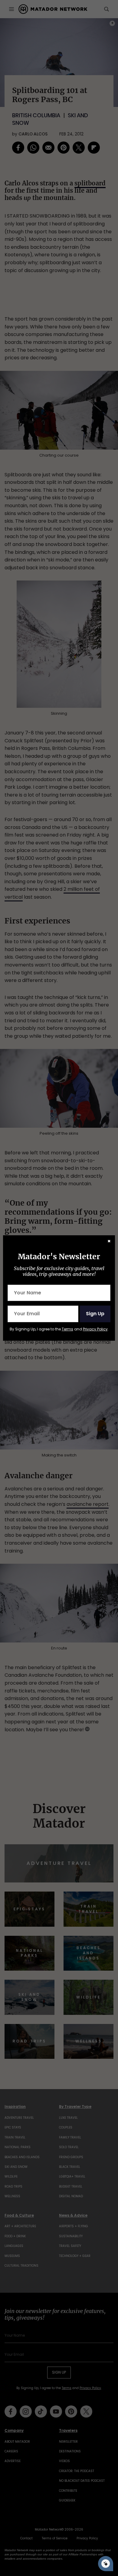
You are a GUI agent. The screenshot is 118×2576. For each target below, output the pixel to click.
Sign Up (95, 1314)
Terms (67, 1329)
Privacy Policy (95, 1329)
